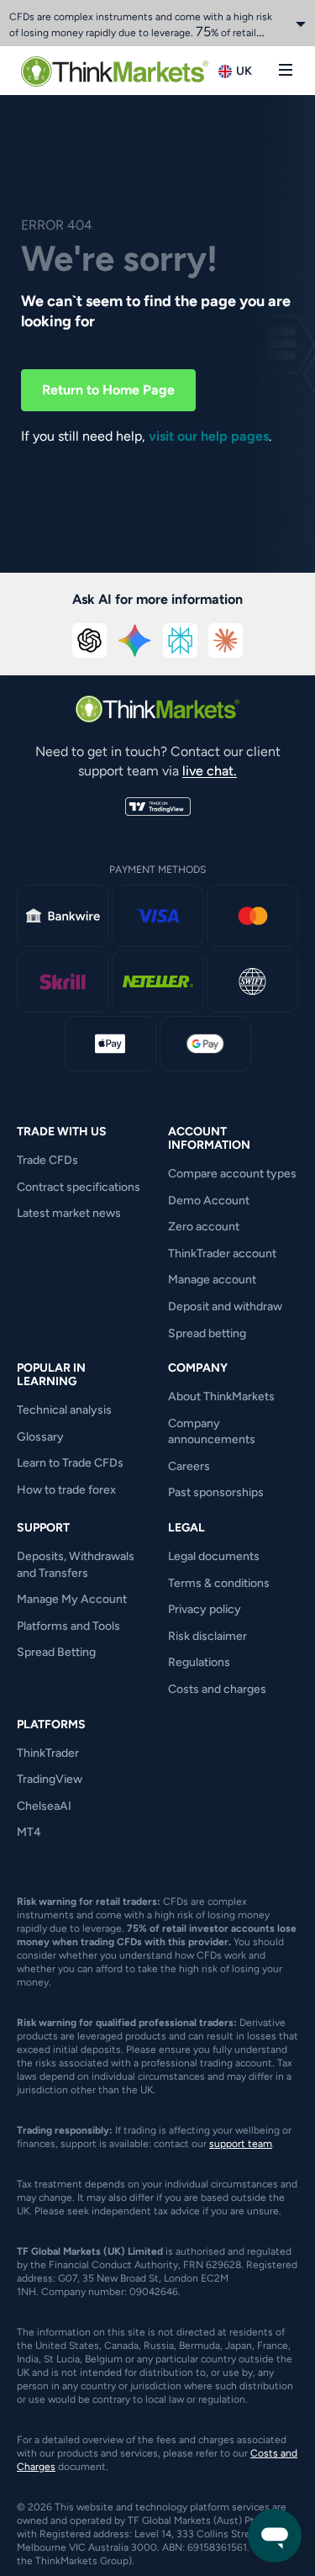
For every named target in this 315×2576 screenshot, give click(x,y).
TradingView (50, 1779)
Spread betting (207, 1333)
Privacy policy (205, 1609)
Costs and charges (217, 1689)
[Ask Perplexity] (181, 641)
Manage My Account (72, 1599)
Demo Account (209, 1201)
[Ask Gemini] (135, 641)
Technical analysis (64, 1410)
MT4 (29, 1832)
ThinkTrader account (222, 1254)
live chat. (210, 771)
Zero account (204, 1227)
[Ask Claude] (226, 641)
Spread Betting (56, 1652)
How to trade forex (66, 1490)
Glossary (40, 1437)
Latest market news (69, 1213)
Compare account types (232, 1174)
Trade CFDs (47, 1160)
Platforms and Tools (68, 1626)
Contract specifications (79, 1187)
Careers (189, 1466)
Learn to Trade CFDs (70, 1463)
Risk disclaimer (207, 1636)
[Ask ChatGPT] (90, 641)
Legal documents (214, 1556)
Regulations (199, 1662)
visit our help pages (209, 436)
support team (241, 2144)
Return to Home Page (108, 390)
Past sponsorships (216, 1492)
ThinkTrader (48, 1753)
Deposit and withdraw (225, 1307)
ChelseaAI (44, 1806)
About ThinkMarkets (221, 1396)
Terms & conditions (219, 1583)
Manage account (212, 1280)
